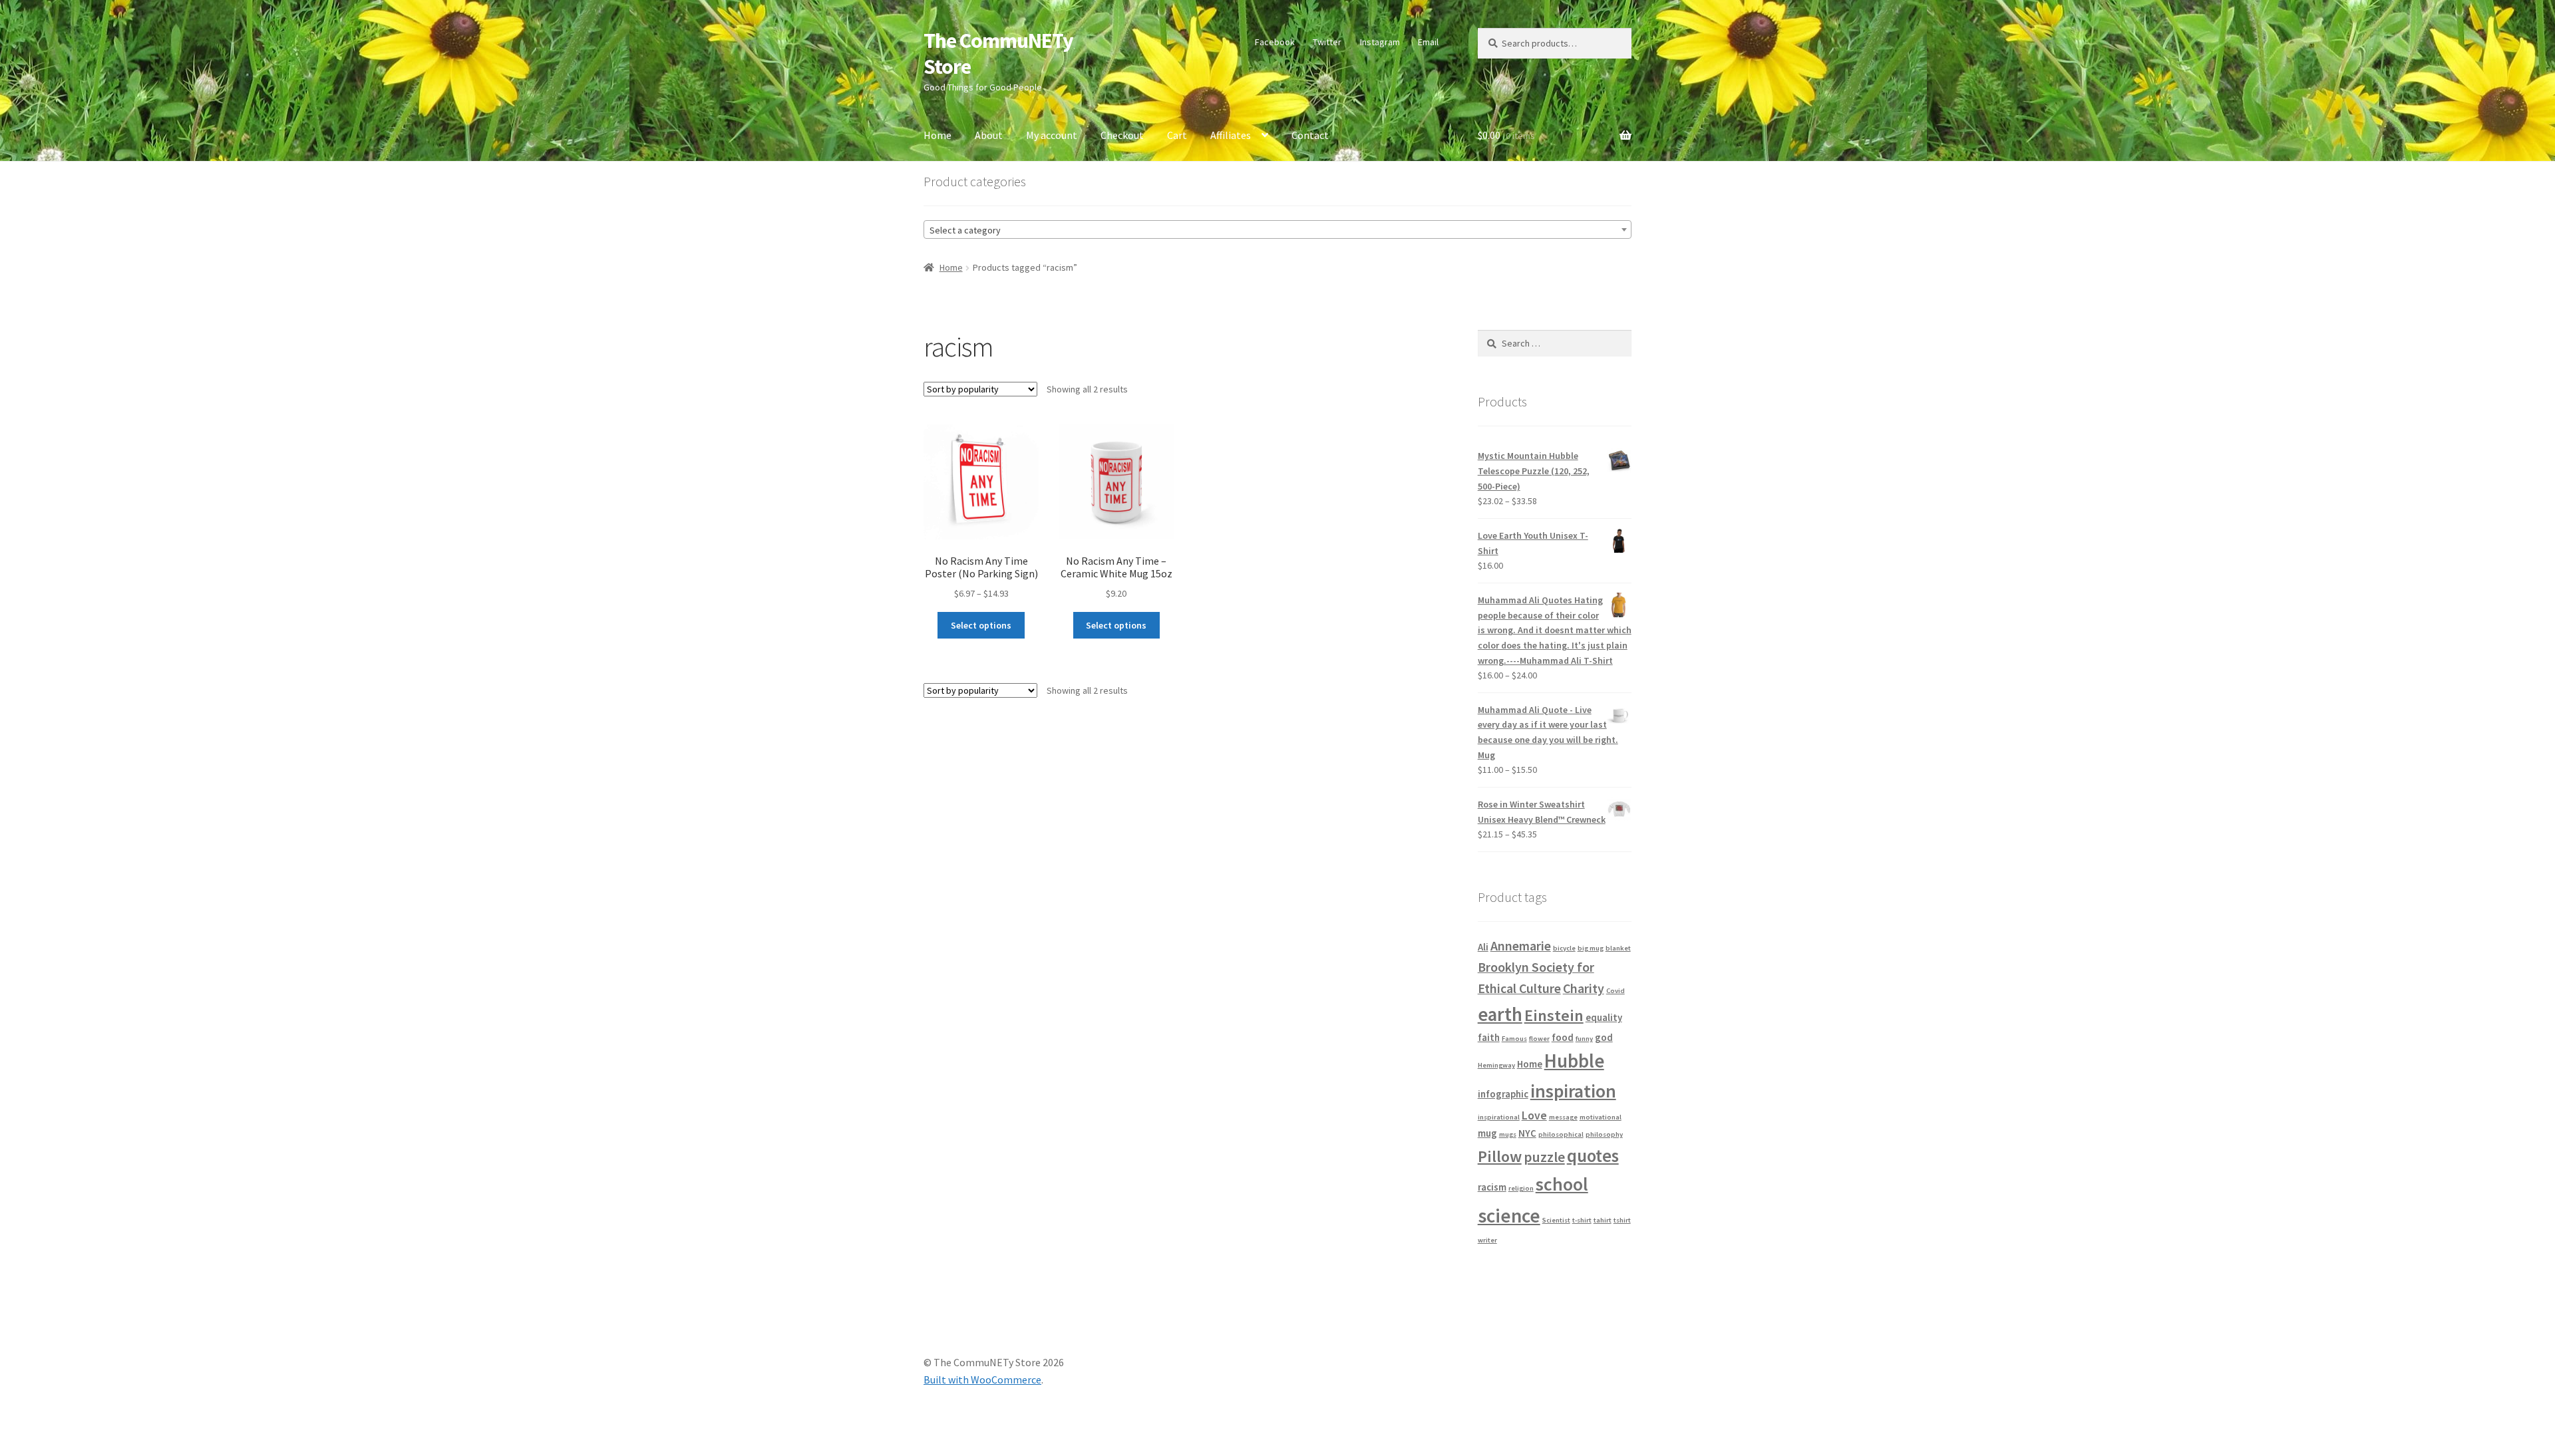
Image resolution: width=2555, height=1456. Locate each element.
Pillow (1500, 1156)
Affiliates (1231, 135)
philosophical (1561, 1134)
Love (1534, 1115)
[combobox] (1277, 229)
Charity (1584, 988)
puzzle (1544, 1157)
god (1604, 1037)
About (989, 135)
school (1562, 1184)
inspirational (1499, 1117)
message (1563, 1117)
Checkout (1122, 135)
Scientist (1556, 1220)
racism (1492, 1187)
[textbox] (1277, 230)
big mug (1591, 948)
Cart (1177, 135)
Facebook (1275, 42)
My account (1052, 135)
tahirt (1603, 1220)
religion (1521, 1188)
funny (1584, 1039)
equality (1604, 1017)
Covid (1616, 991)
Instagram (1380, 42)
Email (1428, 42)
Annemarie (1521, 946)
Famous (1514, 1039)
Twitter (1327, 42)
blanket (1618, 948)
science (1509, 1216)
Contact (1310, 135)
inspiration (1573, 1091)
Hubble (1574, 1061)
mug (1487, 1133)
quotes (1593, 1156)
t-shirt (1582, 1220)
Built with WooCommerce (982, 1380)
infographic (1503, 1094)
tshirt (1622, 1220)
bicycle (1564, 948)
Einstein (1554, 1015)
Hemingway (1496, 1065)
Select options (981, 625)
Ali (1483, 947)
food (1563, 1037)
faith (1489, 1037)
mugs (1508, 1134)
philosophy (1604, 1134)
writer (1487, 1240)
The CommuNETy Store (998, 54)
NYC (1527, 1133)
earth (1500, 1014)
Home (937, 135)
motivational (1601, 1117)
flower (1539, 1039)
